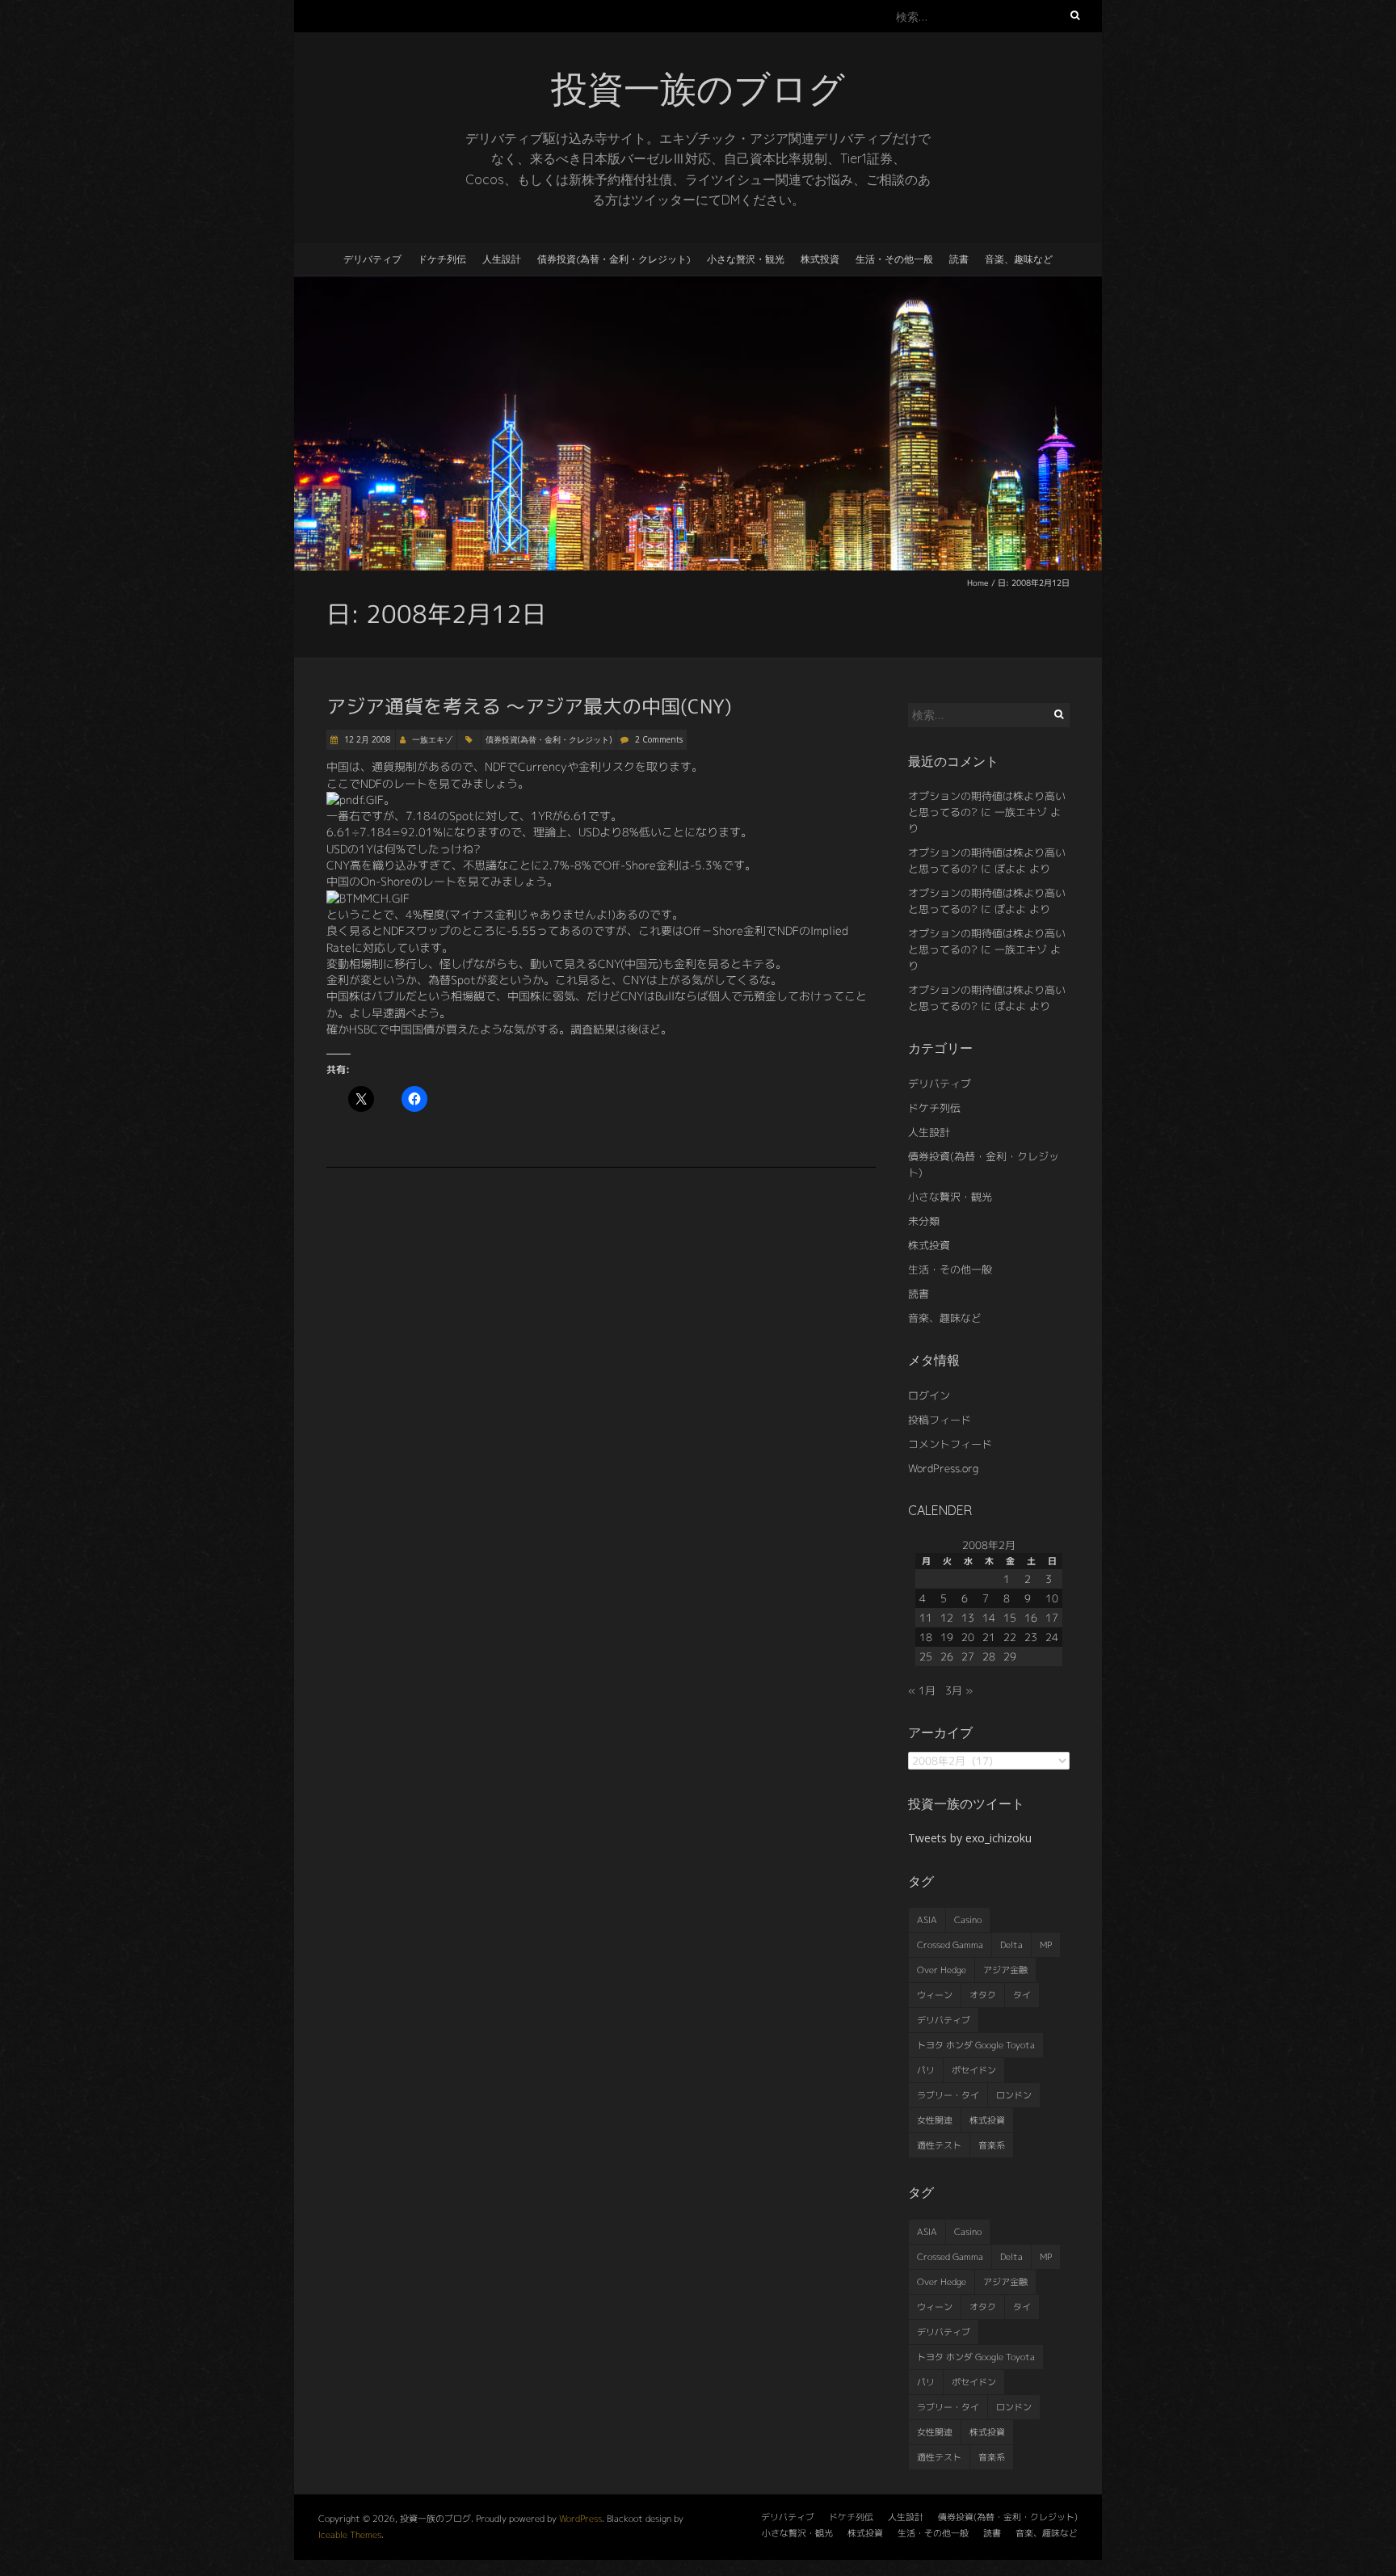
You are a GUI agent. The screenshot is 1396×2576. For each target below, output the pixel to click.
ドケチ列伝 (442, 259)
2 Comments (659, 739)
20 (968, 1637)
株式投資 (820, 259)
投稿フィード (940, 1420)
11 (926, 1618)
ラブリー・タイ (948, 2095)
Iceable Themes (350, 2535)
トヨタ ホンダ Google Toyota (976, 2045)
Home (978, 583)
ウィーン (935, 1995)
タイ (1022, 1995)
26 (947, 1656)
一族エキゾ (432, 739)
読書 (959, 259)
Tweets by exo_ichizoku (970, 1838)
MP (1046, 1945)
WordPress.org (943, 1468)
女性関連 (935, 2120)
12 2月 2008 (366, 739)
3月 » (959, 1690)
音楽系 (992, 2145)
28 (989, 1656)
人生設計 (502, 259)
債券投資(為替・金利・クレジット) (614, 259)
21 (989, 1637)
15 (1010, 1618)
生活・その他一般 (894, 259)
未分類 (924, 1221)
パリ (926, 2070)
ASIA (927, 1920)
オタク (983, 1995)
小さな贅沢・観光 (746, 259)
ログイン (929, 1395)
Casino (968, 1920)
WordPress (580, 2519)
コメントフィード (950, 1444)
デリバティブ (372, 259)
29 (1010, 1656)
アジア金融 (1005, 1970)
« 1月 (922, 1690)
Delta (1011, 1945)
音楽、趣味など (1019, 259)
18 (926, 1637)
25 (926, 1656)
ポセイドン (974, 2070)
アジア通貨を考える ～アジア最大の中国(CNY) (529, 706)
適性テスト (939, 2145)
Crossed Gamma (950, 1945)
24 (1052, 1637)
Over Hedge (942, 1970)
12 (947, 1618)
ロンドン (1014, 2095)
